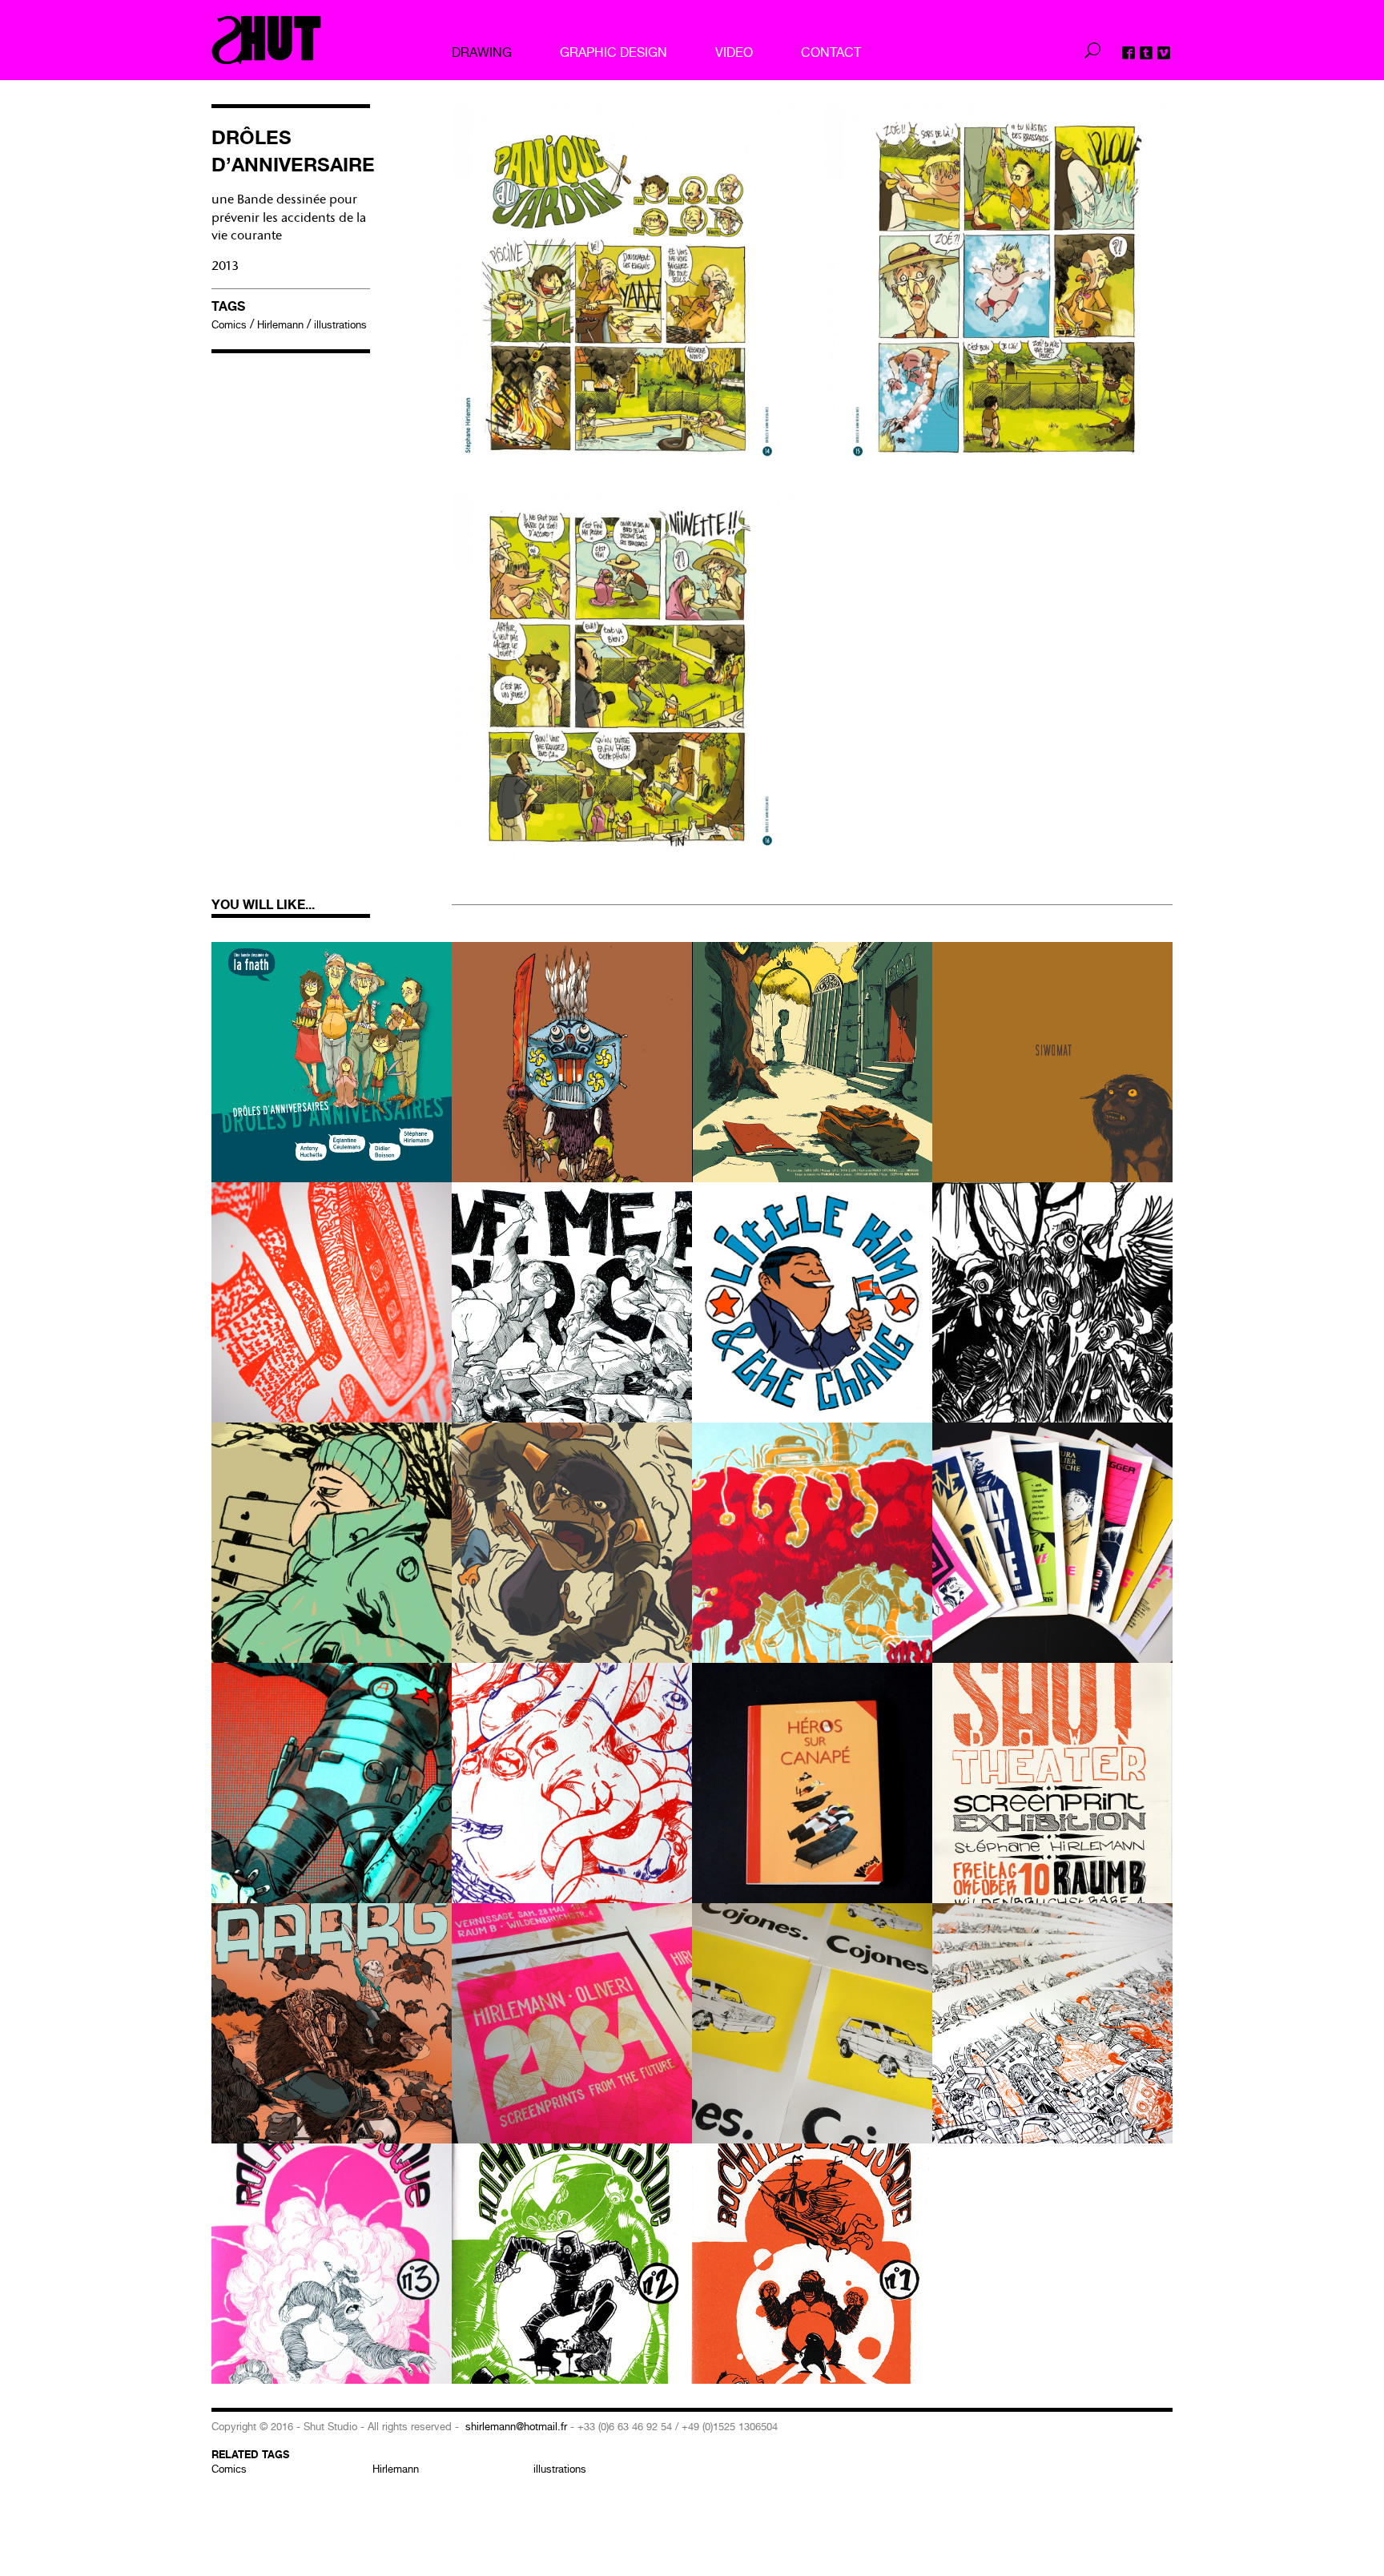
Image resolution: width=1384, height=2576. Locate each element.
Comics (229, 325)
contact (831, 52)
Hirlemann (280, 325)
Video (734, 52)
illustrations (340, 325)
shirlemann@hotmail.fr (516, 2427)
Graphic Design (614, 52)
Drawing (482, 52)
